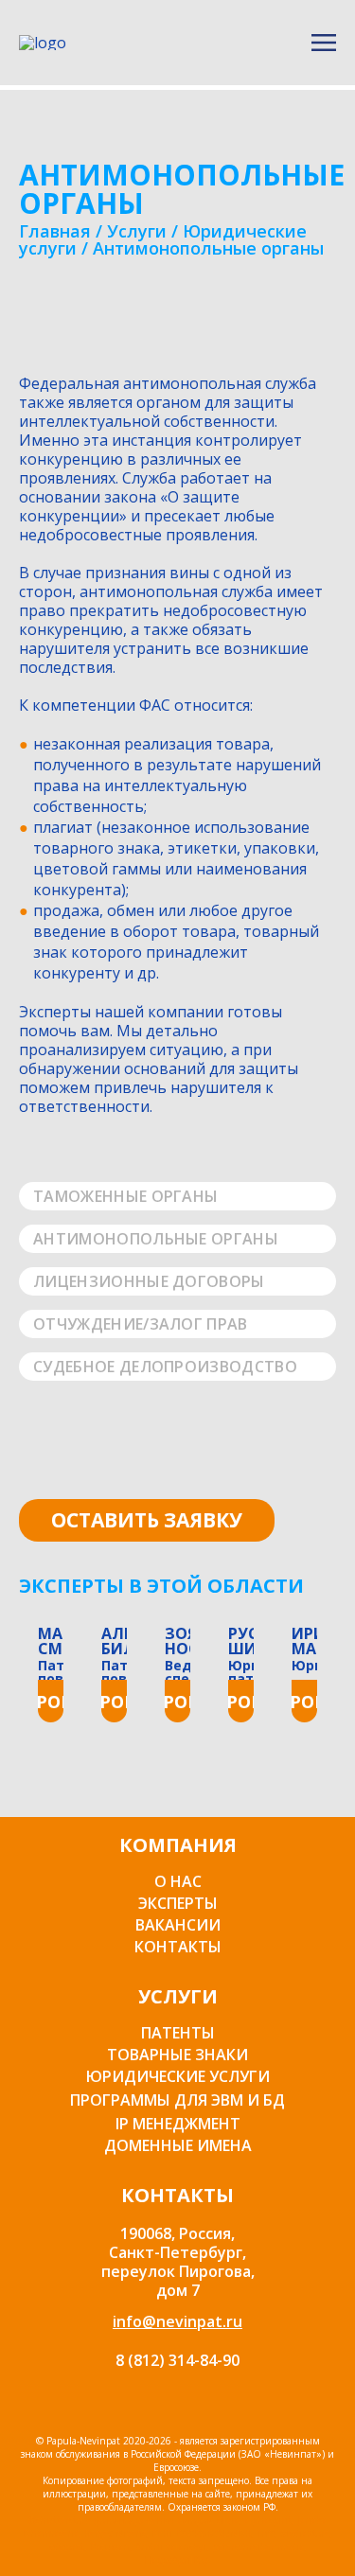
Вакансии (178, 1925)
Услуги (137, 231)
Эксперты (178, 1903)
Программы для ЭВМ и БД (177, 2100)
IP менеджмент (178, 2124)
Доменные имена (178, 2145)
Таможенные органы (125, 1196)
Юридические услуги (178, 2076)
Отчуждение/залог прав (141, 1324)
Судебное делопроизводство (165, 1367)
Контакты (178, 1947)
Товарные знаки (177, 2055)
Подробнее (51, 1702)
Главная (55, 231)
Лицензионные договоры (149, 1281)
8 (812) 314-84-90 (177, 2360)
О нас (178, 1881)
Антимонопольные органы (156, 1239)
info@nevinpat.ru (177, 2321)
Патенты (178, 2033)
